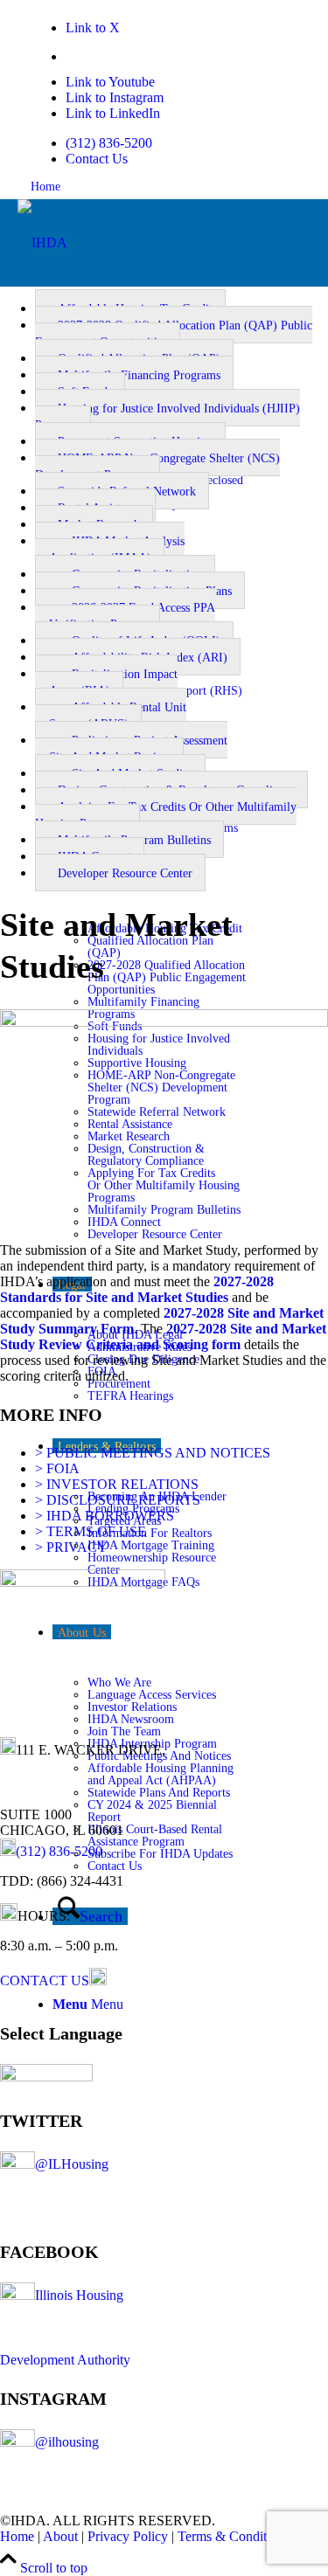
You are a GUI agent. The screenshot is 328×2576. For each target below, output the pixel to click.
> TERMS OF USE (91, 1531)
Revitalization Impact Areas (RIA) (106, 682)
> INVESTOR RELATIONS (117, 1484)
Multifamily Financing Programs (139, 375)
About (60, 2536)
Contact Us (97, 159)
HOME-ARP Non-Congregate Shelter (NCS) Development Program (157, 467)
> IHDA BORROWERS (105, 1516)
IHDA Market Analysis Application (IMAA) (110, 550)
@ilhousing (67, 2442)
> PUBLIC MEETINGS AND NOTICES (153, 1453)
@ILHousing (72, 2164)
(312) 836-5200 (109, 143)
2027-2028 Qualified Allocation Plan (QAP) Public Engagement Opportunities (174, 334)
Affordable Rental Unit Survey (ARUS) (111, 716)
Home (45, 187)
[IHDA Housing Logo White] (42, 242)
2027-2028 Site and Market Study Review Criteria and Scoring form (163, 1336)
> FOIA (57, 1468)
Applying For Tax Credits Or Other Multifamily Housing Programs (166, 815)
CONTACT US (45, 1980)
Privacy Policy (128, 2536)
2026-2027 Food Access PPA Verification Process (125, 616)
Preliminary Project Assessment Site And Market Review (131, 749)
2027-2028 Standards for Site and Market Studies (137, 1289)
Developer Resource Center (125, 873)
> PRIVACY (71, 1547)
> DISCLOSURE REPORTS (118, 1500)
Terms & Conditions (234, 2536)
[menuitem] (157, 143)
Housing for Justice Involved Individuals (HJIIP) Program (167, 417)
